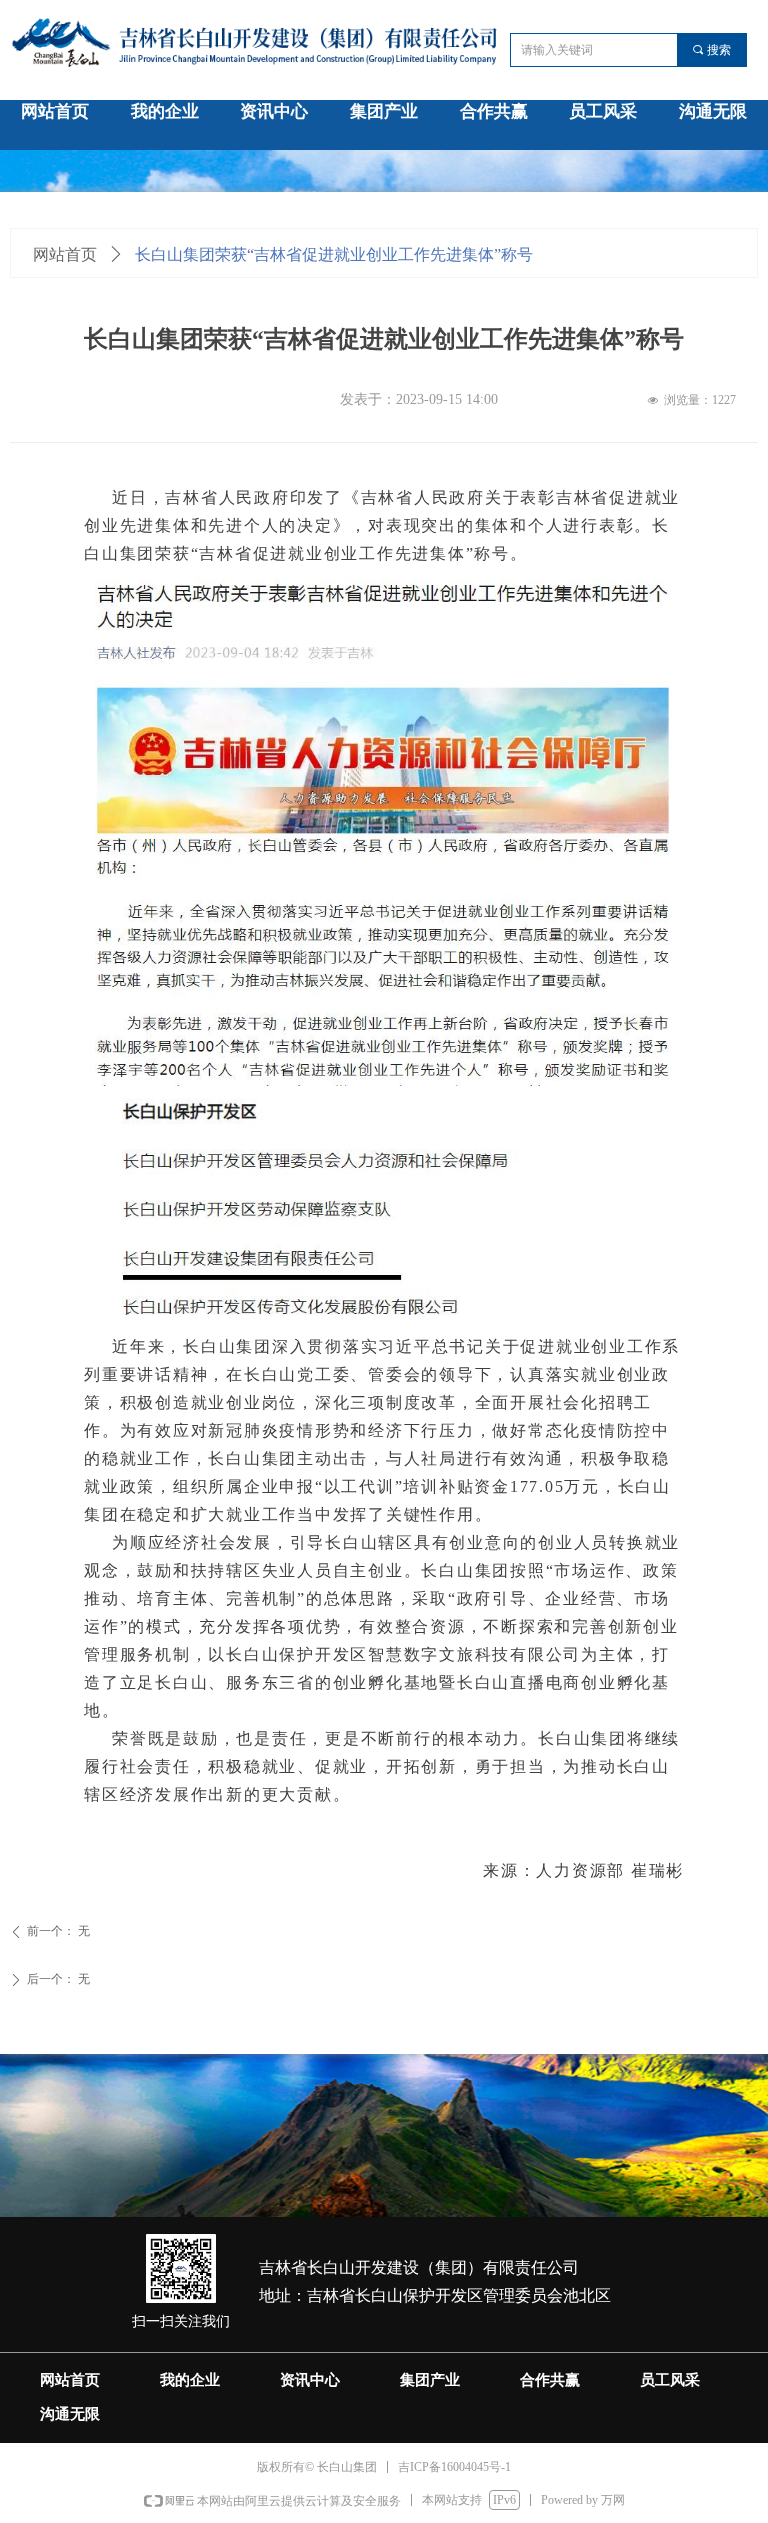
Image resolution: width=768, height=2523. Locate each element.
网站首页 (65, 254)
